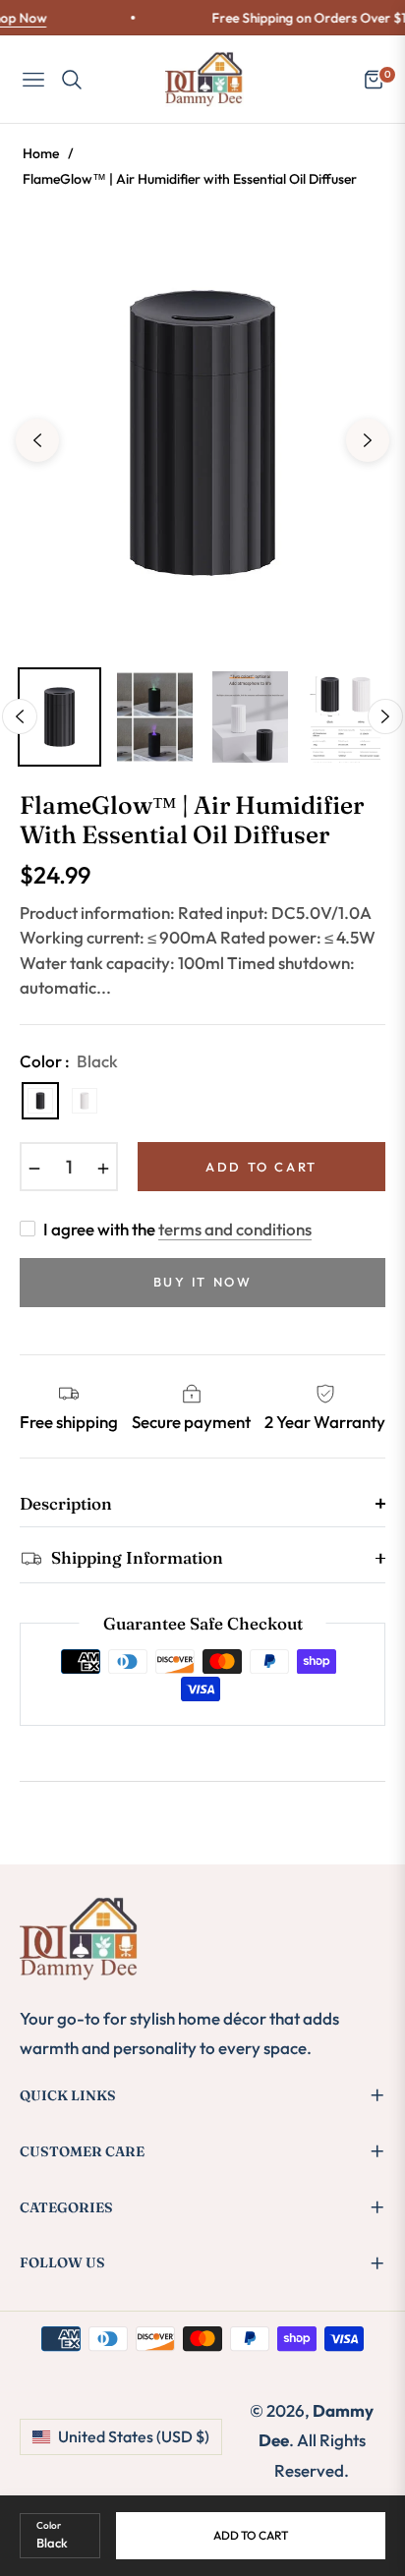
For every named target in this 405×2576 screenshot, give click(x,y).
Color (49, 2525)
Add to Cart (251, 2535)
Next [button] (368, 440)
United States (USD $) (134, 2436)
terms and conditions (235, 1229)
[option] (202, 432)
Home (41, 153)
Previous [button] (37, 440)
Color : (69, 1061)
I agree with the (177, 1229)
